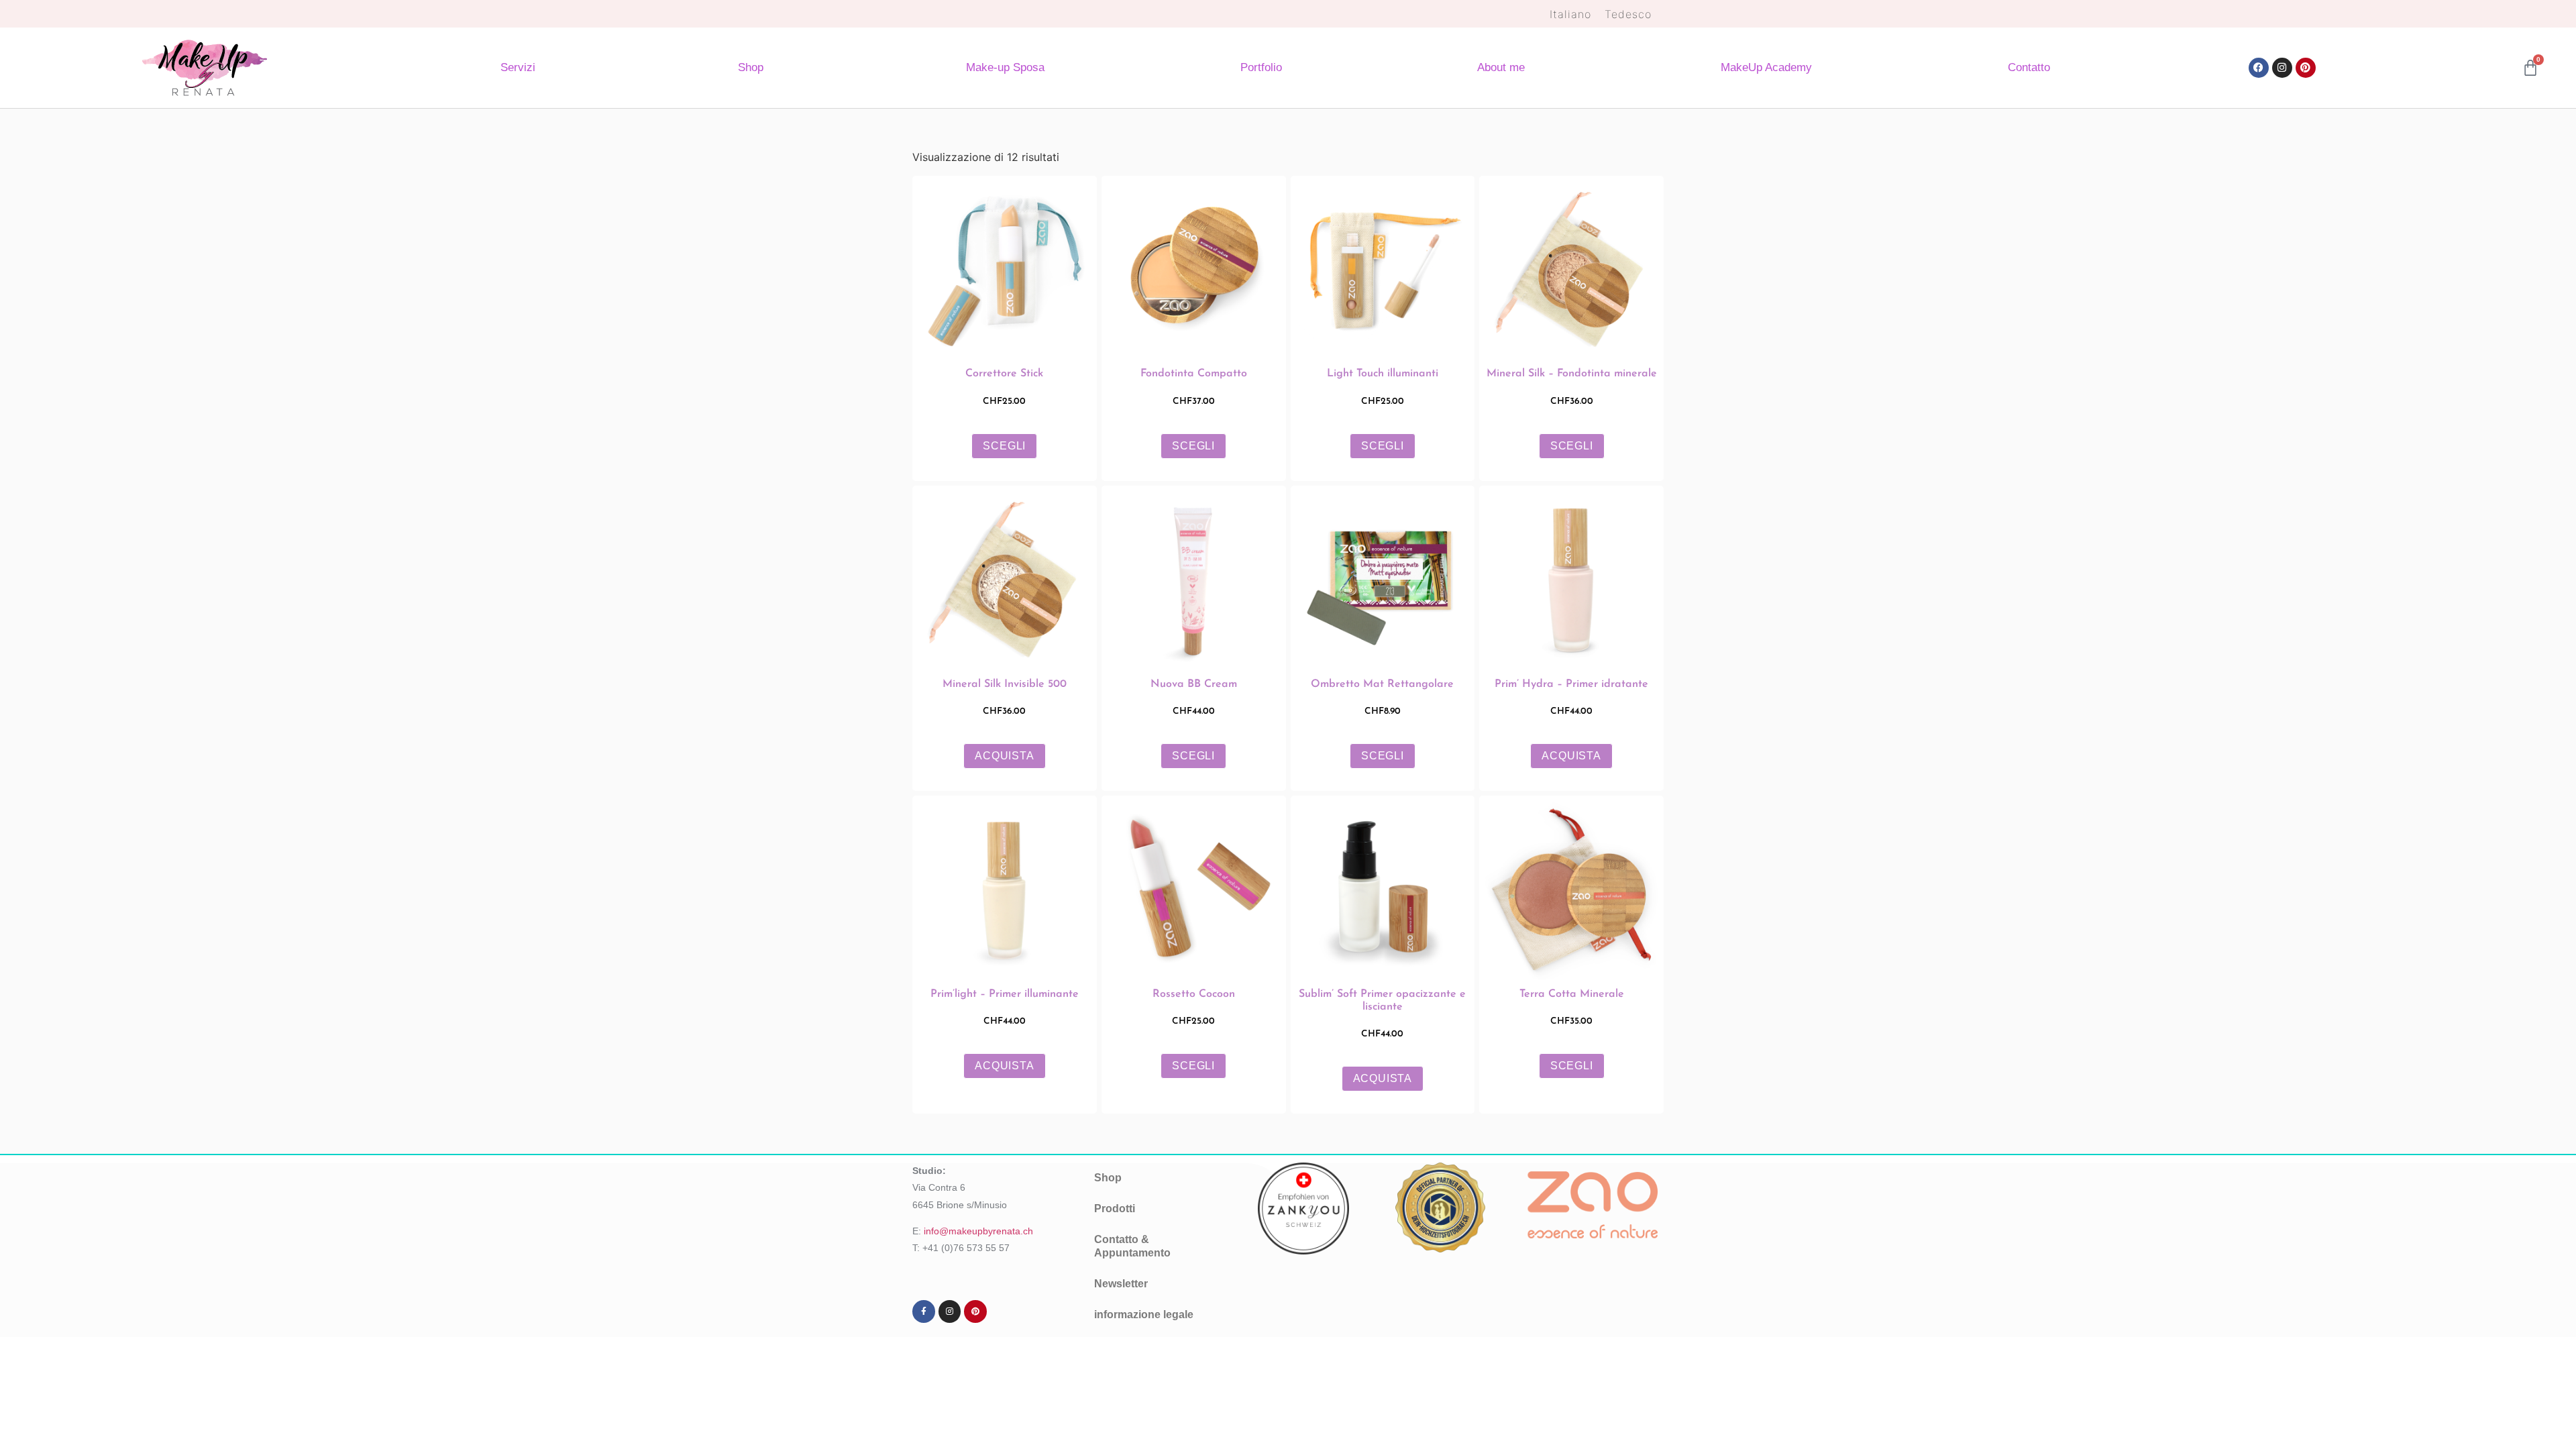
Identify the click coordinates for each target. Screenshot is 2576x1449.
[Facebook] (2259, 68)
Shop (751, 67)
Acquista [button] (1004, 756)
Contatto (2029, 67)
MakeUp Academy (1766, 67)
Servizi (518, 67)
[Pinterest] (2306, 68)
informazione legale (1144, 1314)
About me (1501, 67)
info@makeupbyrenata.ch (978, 1231)
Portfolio (1261, 67)
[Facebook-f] (924, 1311)
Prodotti (1115, 1209)
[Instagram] (2282, 68)
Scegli (1004, 446)
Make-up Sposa (1005, 67)
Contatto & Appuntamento (1132, 1246)
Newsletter (1121, 1284)
